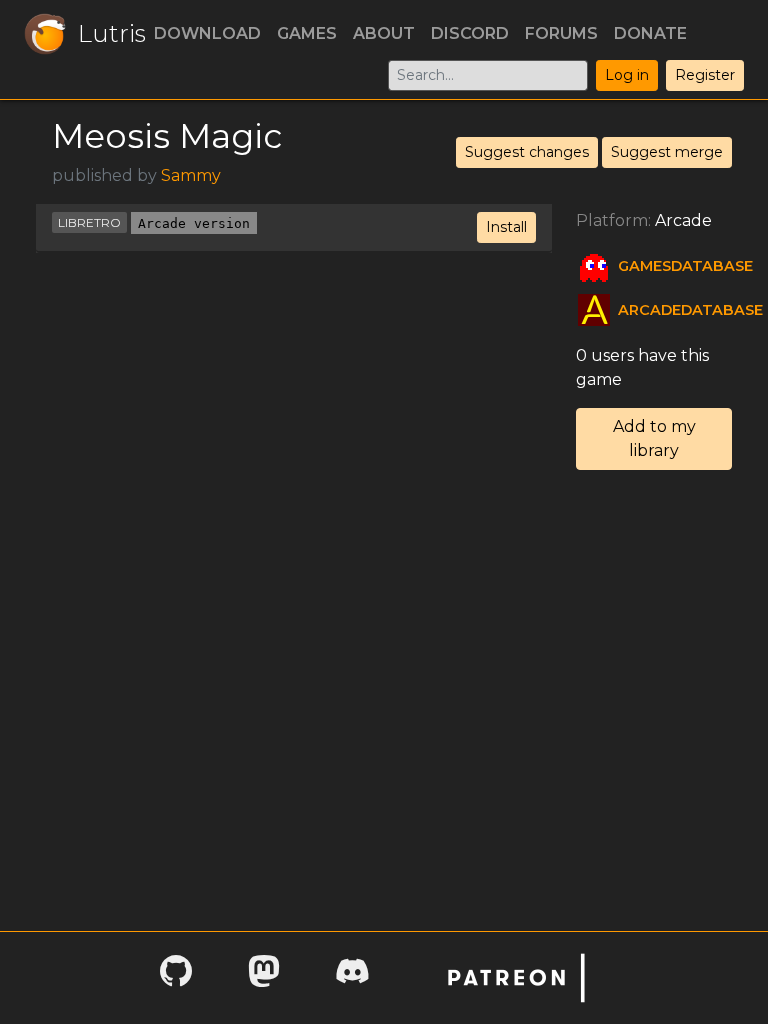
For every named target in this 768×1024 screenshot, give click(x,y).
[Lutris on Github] (176, 977)
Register (705, 75)
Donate (650, 33)
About (384, 33)
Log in (627, 75)
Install (506, 227)
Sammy (191, 175)
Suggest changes (527, 152)
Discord (470, 33)
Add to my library (654, 438)
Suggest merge (667, 152)
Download (207, 33)
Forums (561, 33)
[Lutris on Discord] (352, 977)
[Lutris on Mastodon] (264, 977)
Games (307, 33)
